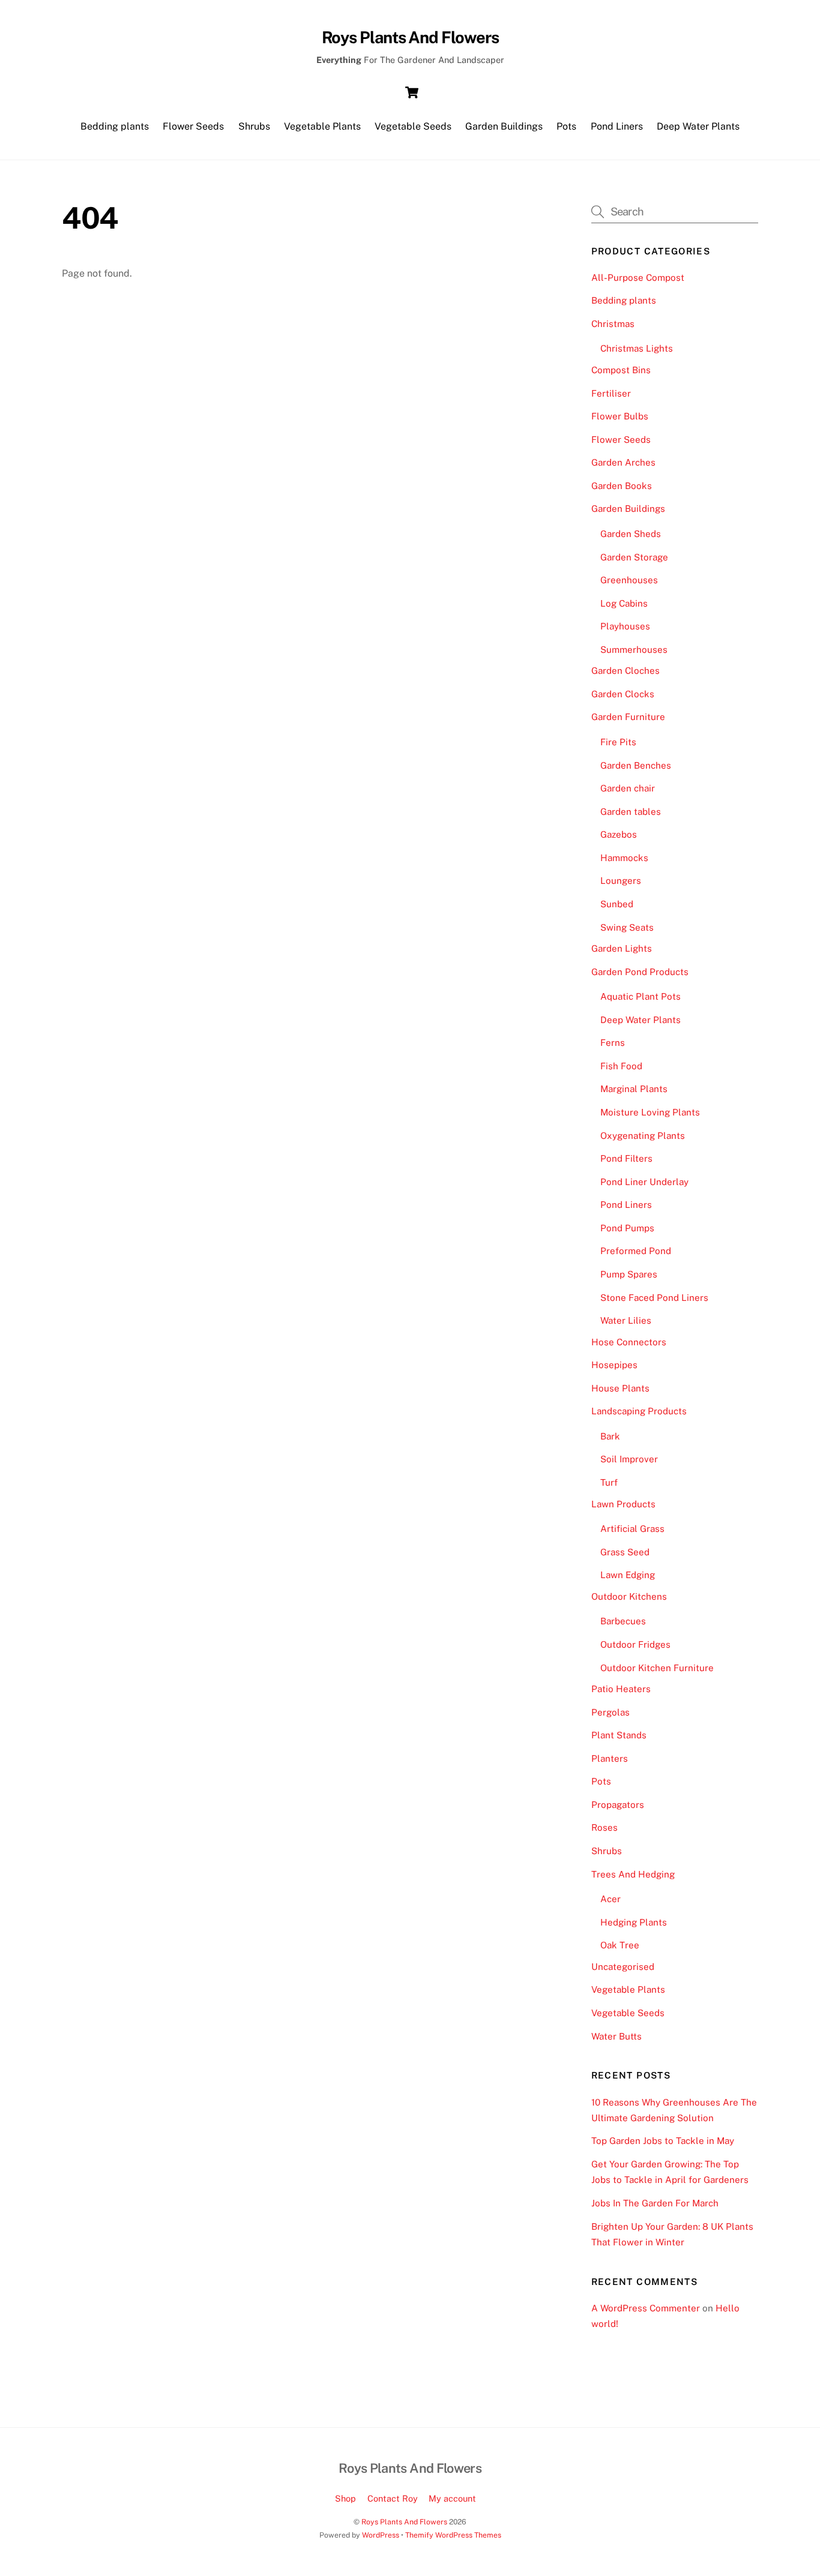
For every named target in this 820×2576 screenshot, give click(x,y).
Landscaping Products (639, 1411)
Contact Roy (393, 2498)
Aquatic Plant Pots (641, 996)
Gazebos (619, 834)
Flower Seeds (193, 126)
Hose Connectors (629, 1342)
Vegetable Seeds (413, 126)
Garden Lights (622, 948)
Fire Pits (618, 742)
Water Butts (617, 2036)
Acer (610, 1899)
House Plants (620, 1388)
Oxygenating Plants (643, 1136)
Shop (345, 2498)
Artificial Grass (632, 1529)
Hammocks (624, 858)
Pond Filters (626, 1158)
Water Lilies (626, 1320)
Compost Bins (621, 370)
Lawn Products (623, 1504)
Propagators (618, 1805)
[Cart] (412, 92)
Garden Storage (634, 557)
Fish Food (621, 1066)
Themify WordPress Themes (453, 2535)
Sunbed (617, 904)
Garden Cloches (626, 671)
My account (452, 2498)
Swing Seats (627, 927)
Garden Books (622, 486)
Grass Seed (625, 1552)
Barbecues (623, 1621)
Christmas (613, 324)
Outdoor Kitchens (629, 1596)
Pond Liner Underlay (644, 1182)
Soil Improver (629, 1459)
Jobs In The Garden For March (655, 2203)
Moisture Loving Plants (650, 1112)
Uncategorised (623, 1967)
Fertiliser (611, 393)
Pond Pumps (627, 1228)
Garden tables (631, 812)
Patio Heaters (621, 1689)
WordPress (381, 2535)
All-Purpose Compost (638, 278)
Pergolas (610, 1712)
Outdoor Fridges (635, 1644)
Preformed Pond (636, 1251)
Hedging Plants (634, 1922)
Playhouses (625, 626)
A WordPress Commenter (646, 2308)
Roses (604, 1827)
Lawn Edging (628, 1575)
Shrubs (254, 126)
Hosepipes (614, 1365)
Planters (610, 1758)
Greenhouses (629, 580)
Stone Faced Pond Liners (654, 1298)
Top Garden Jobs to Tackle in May (663, 2141)
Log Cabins (624, 603)
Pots (566, 126)
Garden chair (628, 788)
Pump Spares (629, 1274)
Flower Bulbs (620, 416)
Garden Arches (623, 462)
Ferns (613, 1043)
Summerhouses (634, 650)
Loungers (621, 881)
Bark (610, 1436)
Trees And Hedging (633, 1874)
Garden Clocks (623, 694)
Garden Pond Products (640, 972)
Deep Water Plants (698, 126)
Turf (609, 1482)
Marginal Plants (634, 1089)
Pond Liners (617, 126)
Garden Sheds (631, 534)
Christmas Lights (637, 348)
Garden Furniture (628, 717)
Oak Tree (620, 1945)
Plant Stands (619, 1735)
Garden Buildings (504, 126)
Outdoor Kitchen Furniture (657, 1668)
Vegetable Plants (322, 126)
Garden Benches (636, 765)
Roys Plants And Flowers (404, 2522)
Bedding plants (115, 126)
